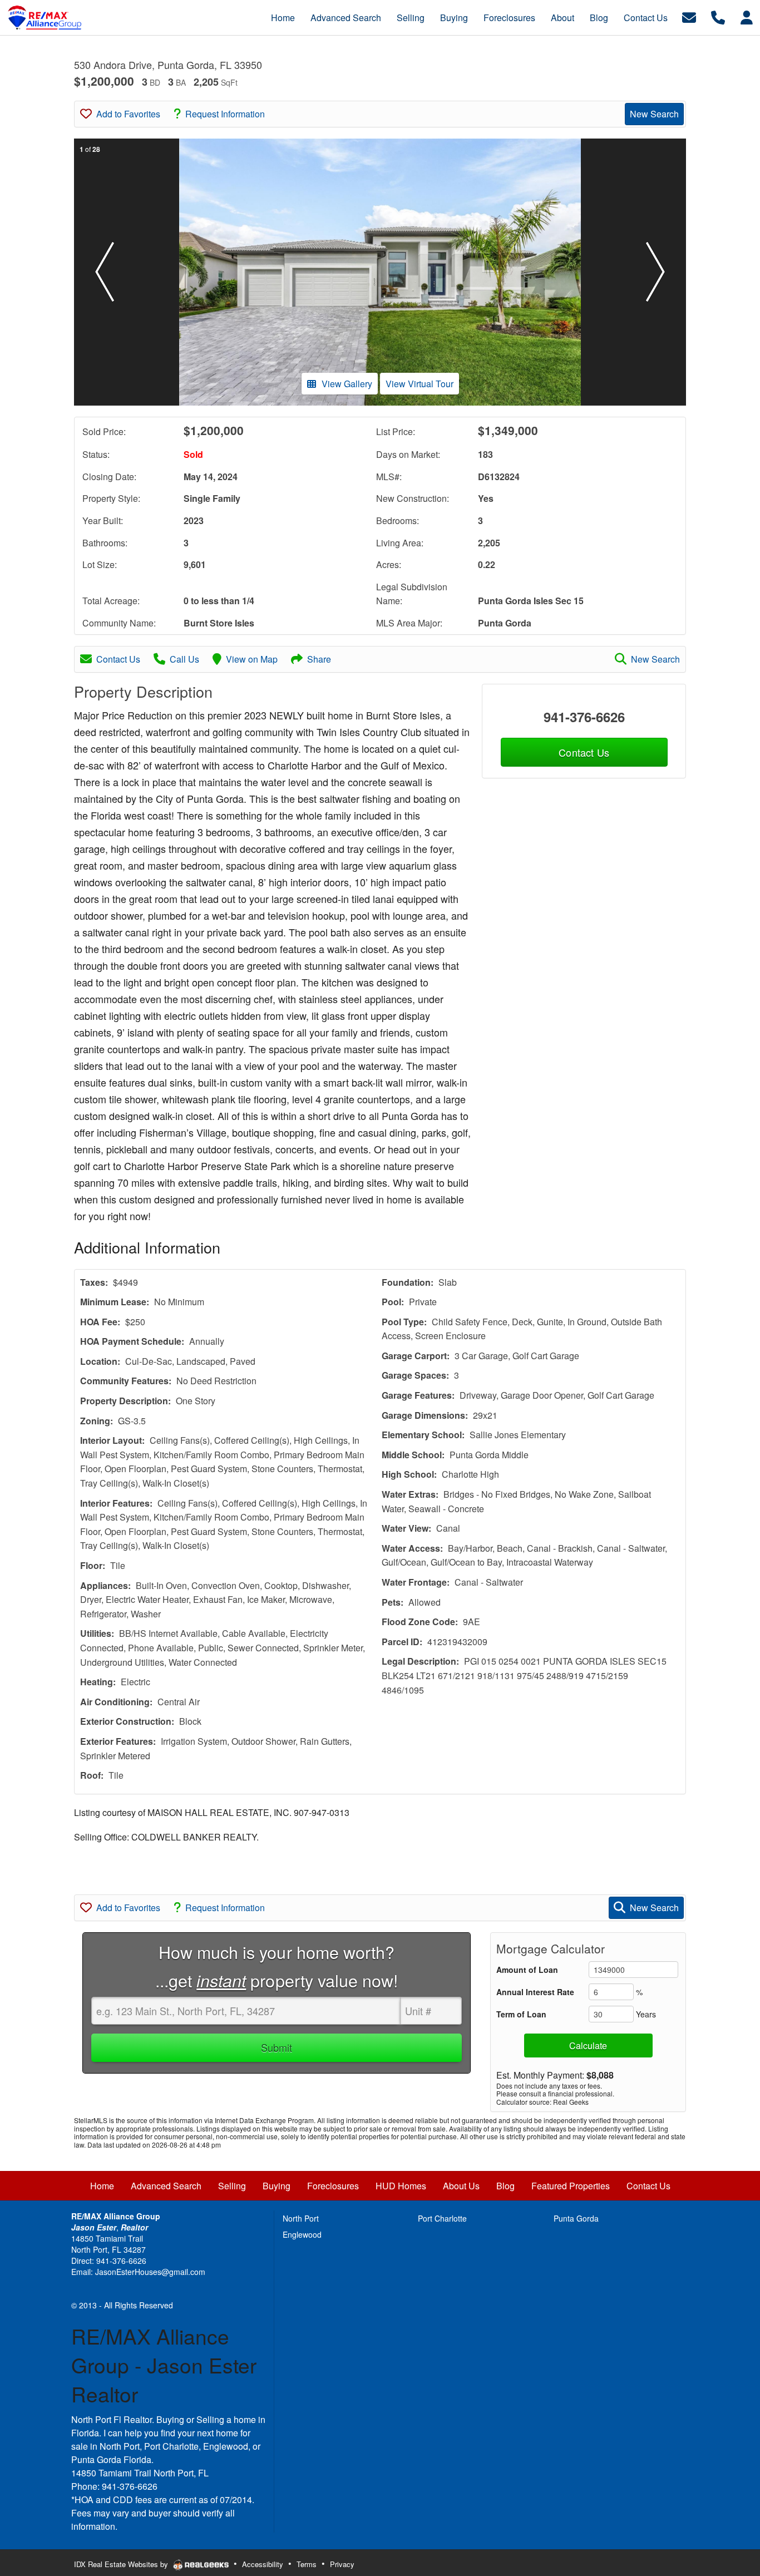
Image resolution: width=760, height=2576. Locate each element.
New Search (654, 114)
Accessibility (263, 2564)
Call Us (184, 659)
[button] (105, 272)
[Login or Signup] (747, 16)
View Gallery (347, 384)
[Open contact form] (689, 16)
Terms (307, 2564)
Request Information (225, 114)
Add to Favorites (128, 114)
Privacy (342, 2564)
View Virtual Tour (420, 384)
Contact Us (118, 659)
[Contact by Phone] (718, 16)
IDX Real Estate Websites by (122, 2564)
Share (319, 659)
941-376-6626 (584, 717)
